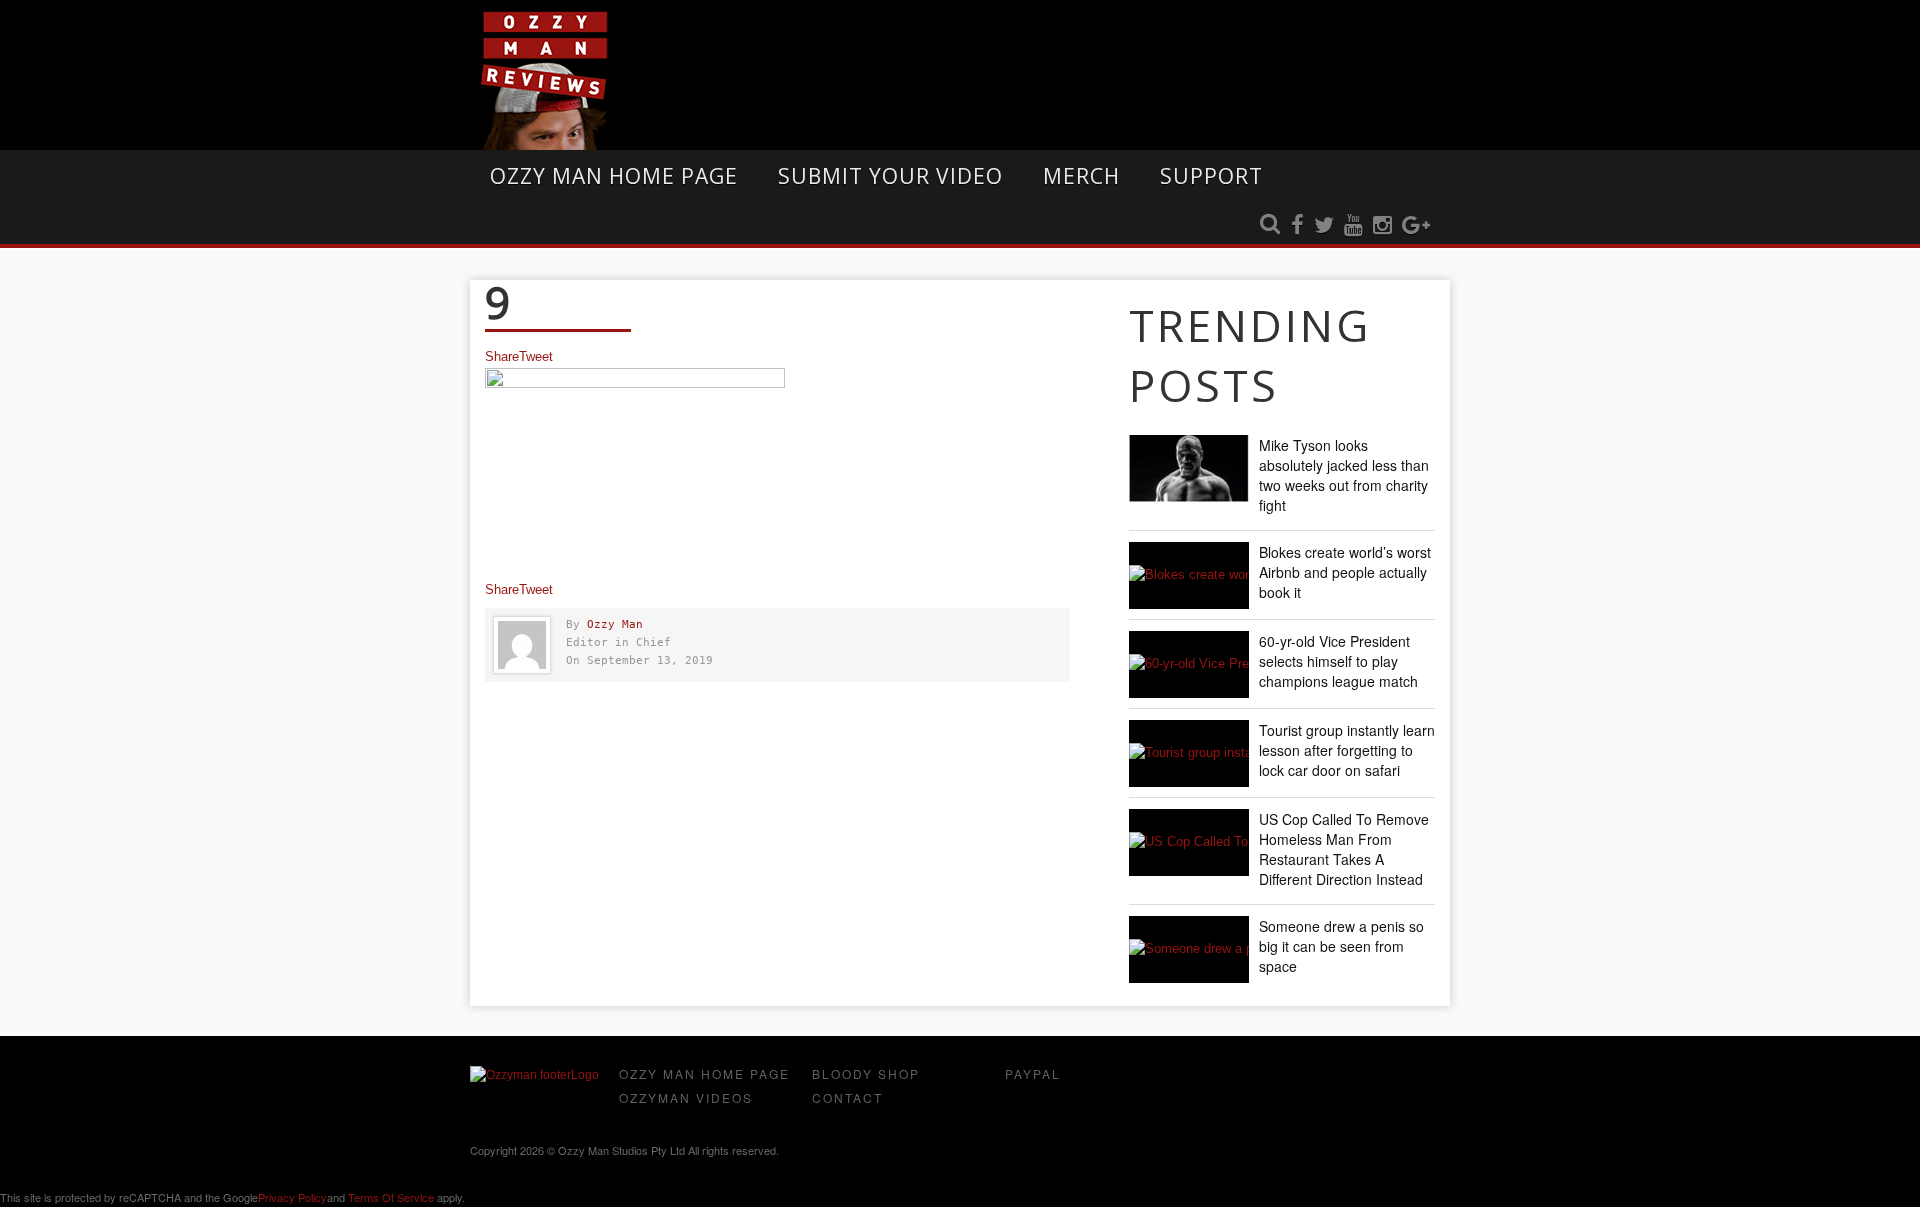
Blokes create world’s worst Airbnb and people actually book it (1345, 572)
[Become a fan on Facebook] (1297, 226)
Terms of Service (391, 1197)
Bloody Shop (866, 1073)
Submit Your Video (890, 176)
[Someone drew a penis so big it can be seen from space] (1189, 949)
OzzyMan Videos (686, 1097)
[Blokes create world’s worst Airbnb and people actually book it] (1189, 575)
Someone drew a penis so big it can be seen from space (1341, 946)
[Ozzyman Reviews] (534, 1075)
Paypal (1033, 1073)
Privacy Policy (292, 1197)
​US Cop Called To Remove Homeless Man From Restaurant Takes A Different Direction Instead (1344, 849)
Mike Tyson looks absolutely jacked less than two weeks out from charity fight (1344, 475)
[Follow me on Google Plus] (1416, 226)
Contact (847, 1097)
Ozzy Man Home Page (614, 176)
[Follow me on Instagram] (1382, 226)
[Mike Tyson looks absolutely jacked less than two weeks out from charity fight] (1189, 468)
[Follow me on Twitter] (1324, 226)
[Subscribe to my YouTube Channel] (1353, 226)
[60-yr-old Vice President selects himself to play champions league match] (1189, 664)
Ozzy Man (615, 624)
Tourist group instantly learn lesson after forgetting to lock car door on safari (1347, 750)
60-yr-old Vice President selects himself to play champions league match (1338, 661)
